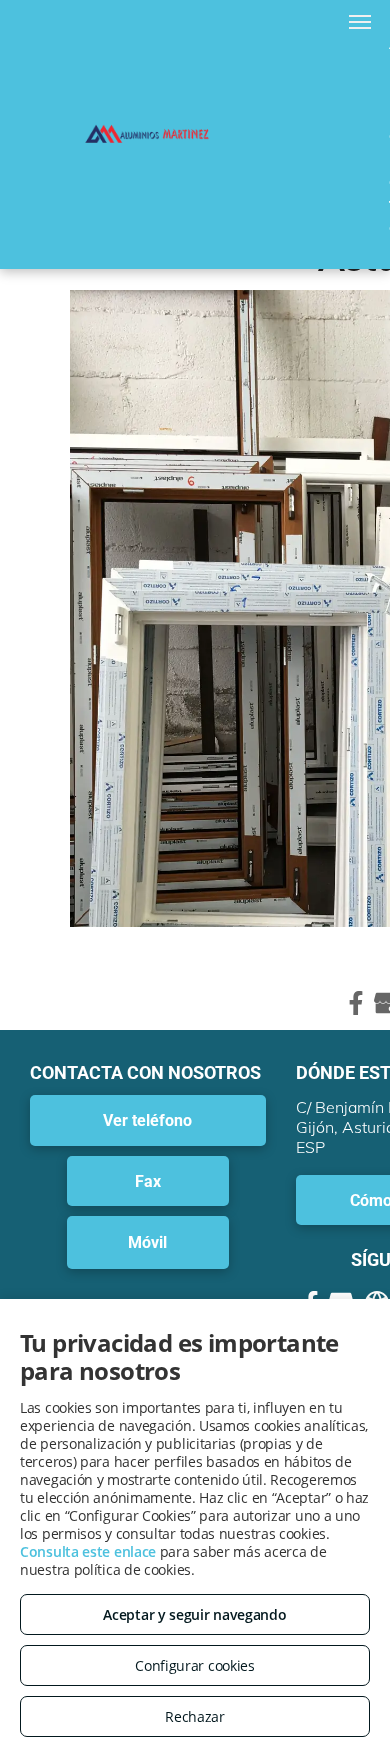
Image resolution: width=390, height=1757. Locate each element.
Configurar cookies (195, 1665)
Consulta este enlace (88, 1551)
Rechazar (195, 1716)
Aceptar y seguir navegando (194, 1614)
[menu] (360, 22)
